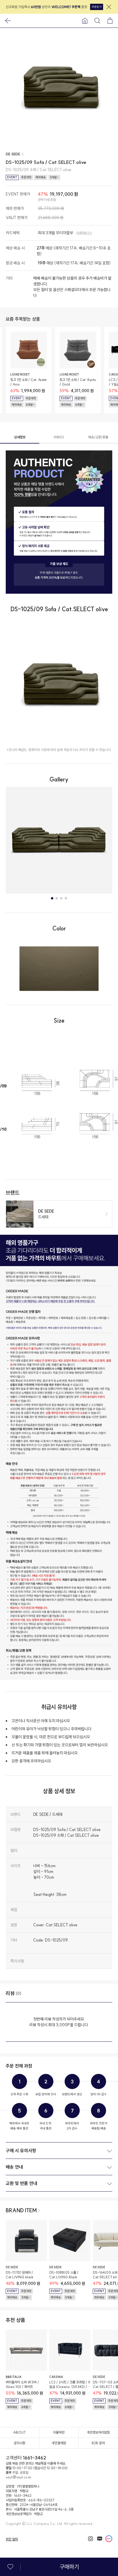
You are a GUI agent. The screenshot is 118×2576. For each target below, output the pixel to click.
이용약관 (59, 2432)
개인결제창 (59, 2443)
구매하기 (69, 2567)
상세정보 (20, 437)
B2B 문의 (98, 2443)
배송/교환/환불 (98, 437)
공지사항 (19, 2443)
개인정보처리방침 (98, 2432)
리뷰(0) (59, 437)
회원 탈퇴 (12, 2539)
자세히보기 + (84, 233)
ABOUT (19, 2432)
